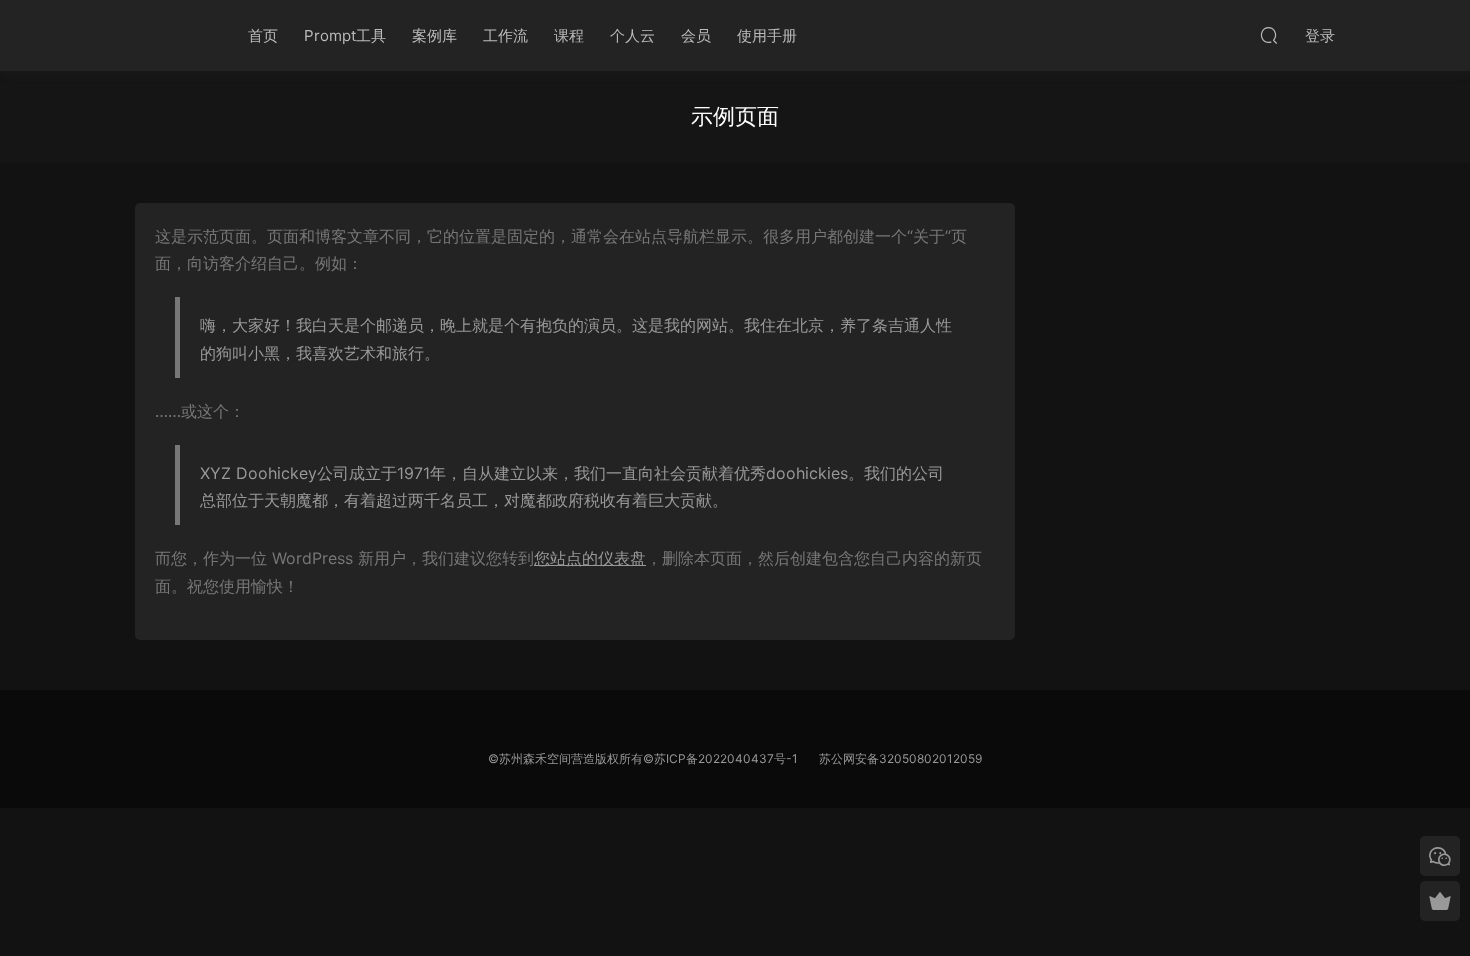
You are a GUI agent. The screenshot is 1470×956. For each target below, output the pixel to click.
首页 (263, 35)
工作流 (505, 35)
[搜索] (1269, 35)
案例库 (434, 35)
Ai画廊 (170, 35)
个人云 (632, 35)
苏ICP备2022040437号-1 (726, 758)
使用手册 (767, 35)
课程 (569, 35)
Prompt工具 (345, 35)
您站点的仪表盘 (590, 558)
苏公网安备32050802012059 (900, 758)
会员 (696, 35)
